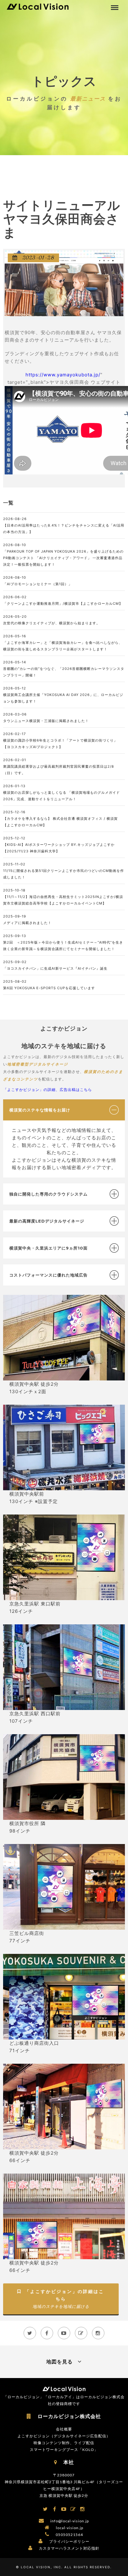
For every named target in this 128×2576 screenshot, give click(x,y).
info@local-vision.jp (70, 2521)
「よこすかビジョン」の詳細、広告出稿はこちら (48, 1090)
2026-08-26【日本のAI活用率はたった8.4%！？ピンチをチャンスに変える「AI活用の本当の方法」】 (64, 525)
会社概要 (64, 2429)
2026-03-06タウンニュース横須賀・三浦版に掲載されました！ (46, 718)
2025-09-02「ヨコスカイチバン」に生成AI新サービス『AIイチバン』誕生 (55, 965)
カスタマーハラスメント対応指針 (69, 2548)
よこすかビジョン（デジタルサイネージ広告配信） (64, 2436)
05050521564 (69, 2535)
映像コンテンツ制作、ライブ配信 (64, 2443)
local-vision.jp (70, 2528)
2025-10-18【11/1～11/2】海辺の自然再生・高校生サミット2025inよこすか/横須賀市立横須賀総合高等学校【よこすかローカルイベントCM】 (63, 897)
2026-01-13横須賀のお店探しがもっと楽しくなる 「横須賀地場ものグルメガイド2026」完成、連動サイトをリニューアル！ (62, 792)
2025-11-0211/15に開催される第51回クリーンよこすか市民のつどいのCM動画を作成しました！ (64, 871)
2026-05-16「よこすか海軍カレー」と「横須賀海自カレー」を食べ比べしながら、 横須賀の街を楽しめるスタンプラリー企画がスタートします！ (63, 643)
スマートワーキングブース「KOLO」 (64, 2450)
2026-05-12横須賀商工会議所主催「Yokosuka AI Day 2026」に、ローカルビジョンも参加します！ (63, 695)
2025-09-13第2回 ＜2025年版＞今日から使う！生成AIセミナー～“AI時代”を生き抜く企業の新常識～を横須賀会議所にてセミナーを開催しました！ (63, 942)
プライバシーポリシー (69, 2541)
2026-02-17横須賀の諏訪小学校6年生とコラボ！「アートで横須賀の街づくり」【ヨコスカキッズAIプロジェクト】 (60, 740)
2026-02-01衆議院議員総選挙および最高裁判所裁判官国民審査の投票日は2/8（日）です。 (59, 766)
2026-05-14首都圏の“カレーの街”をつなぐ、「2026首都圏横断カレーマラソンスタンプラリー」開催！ (64, 669)
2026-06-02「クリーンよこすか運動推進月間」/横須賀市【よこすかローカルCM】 (63, 600)
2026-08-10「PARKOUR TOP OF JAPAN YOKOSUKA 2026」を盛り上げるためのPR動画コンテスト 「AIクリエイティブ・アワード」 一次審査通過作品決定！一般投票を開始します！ (63, 555)
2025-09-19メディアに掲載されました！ (27, 920)
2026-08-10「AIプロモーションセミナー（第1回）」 (38, 581)
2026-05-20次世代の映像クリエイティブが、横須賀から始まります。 (52, 620)
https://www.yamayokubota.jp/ (63, 375)
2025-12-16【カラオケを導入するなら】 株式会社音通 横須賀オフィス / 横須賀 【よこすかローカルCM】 (60, 819)
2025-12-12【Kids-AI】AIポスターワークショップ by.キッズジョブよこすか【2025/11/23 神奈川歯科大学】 (59, 845)
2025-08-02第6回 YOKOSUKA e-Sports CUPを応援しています (49, 985)
